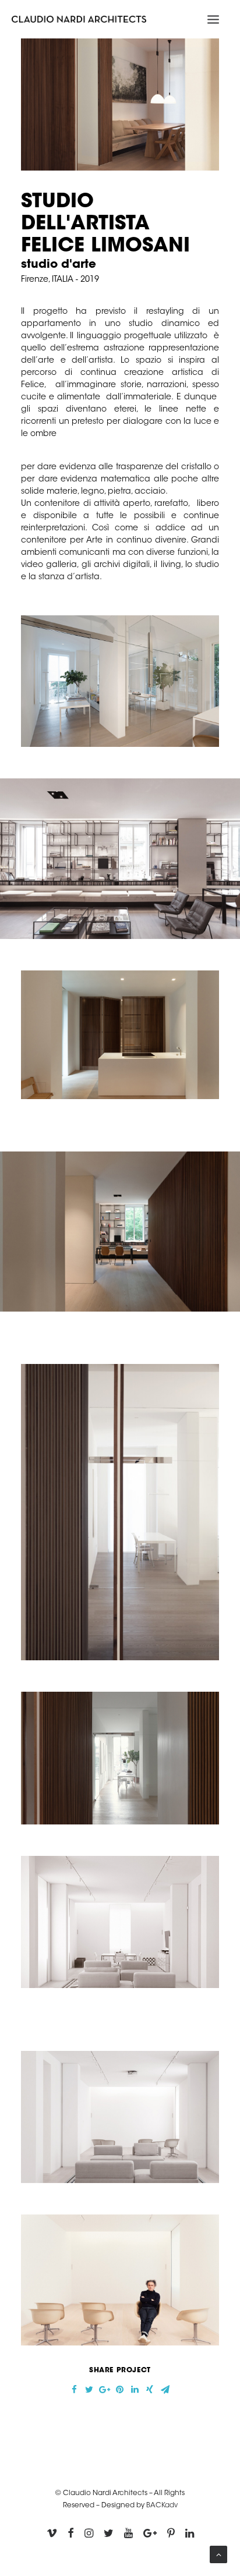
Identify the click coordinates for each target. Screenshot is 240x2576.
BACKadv (162, 2506)
